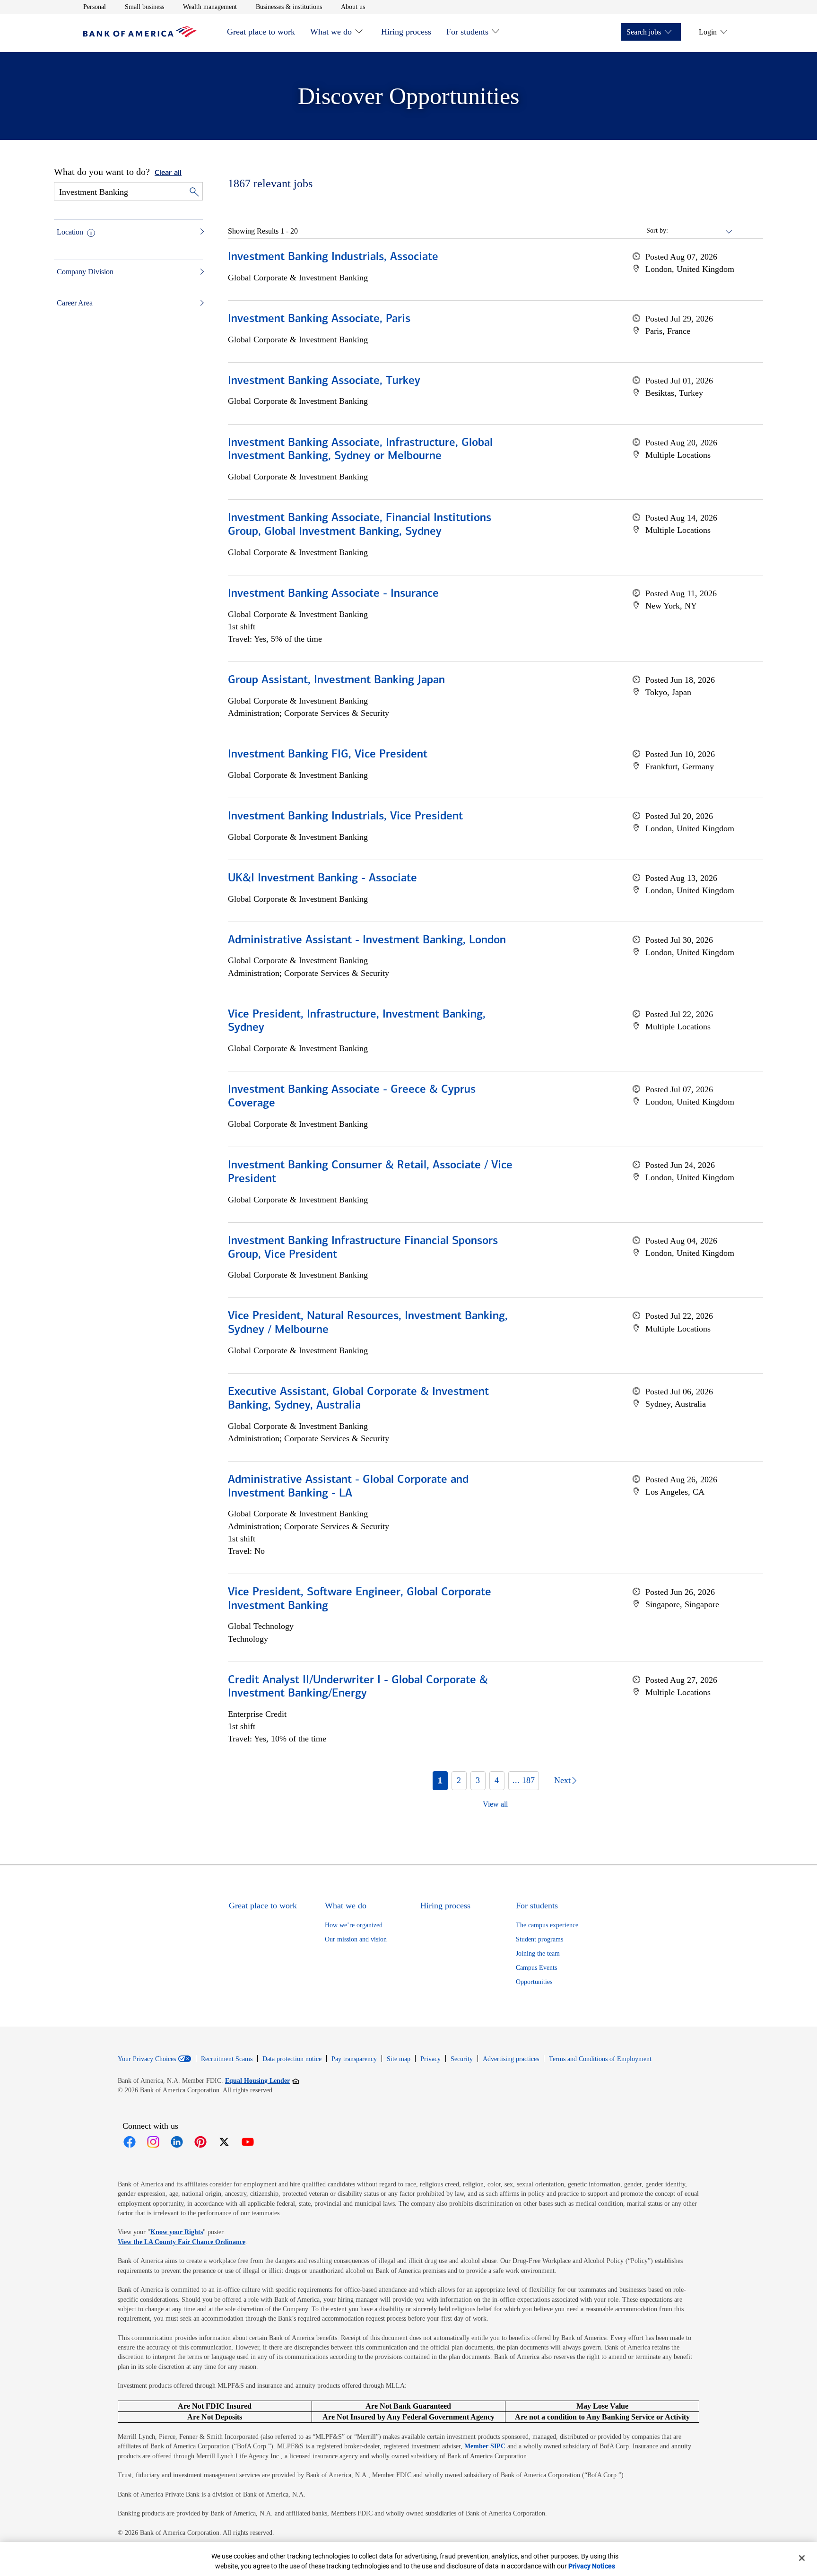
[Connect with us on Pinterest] (200, 2142)
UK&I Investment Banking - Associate (322, 879)
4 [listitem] (497, 1780)
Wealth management (210, 7)
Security (462, 2059)
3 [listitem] (478, 1780)
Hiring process (406, 32)
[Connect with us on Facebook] (130, 2142)
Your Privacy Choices (147, 2059)
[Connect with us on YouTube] (248, 2142)
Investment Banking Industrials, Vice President (345, 817)
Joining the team (538, 1954)
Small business (144, 7)
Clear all (168, 173)
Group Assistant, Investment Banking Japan (336, 680)
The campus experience (547, 1925)
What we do (331, 32)
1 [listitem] (440, 1780)
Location (70, 232)
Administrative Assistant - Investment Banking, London (367, 940)
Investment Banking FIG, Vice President (328, 755)
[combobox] (701, 231)
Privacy (430, 2059)
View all (495, 1804)
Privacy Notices (592, 2566)
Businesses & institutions (289, 7)
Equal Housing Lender (262, 2080)
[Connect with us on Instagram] (153, 2142)
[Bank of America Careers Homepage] (140, 35)
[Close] (802, 2558)
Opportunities (534, 1982)
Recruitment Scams (227, 2059)
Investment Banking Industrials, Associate (333, 257)
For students (467, 32)
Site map (399, 2059)
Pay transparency (354, 2059)
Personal (95, 7)
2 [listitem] (459, 1780)
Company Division (85, 272)
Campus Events (536, 1968)
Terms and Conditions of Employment (600, 2059)
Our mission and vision (356, 1939)
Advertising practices (511, 2059)
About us (353, 7)
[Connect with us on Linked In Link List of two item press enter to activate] (177, 2142)
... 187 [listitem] (524, 1780)
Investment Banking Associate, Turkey (324, 381)
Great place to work (261, 32)
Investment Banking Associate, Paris (319, 319)
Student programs (539, 1939)
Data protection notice (292, 2059)
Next (562, 1780)
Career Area (75, 303)
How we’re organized (354, 1925)
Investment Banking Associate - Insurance (333, 594)
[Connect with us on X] (224, 2142)
